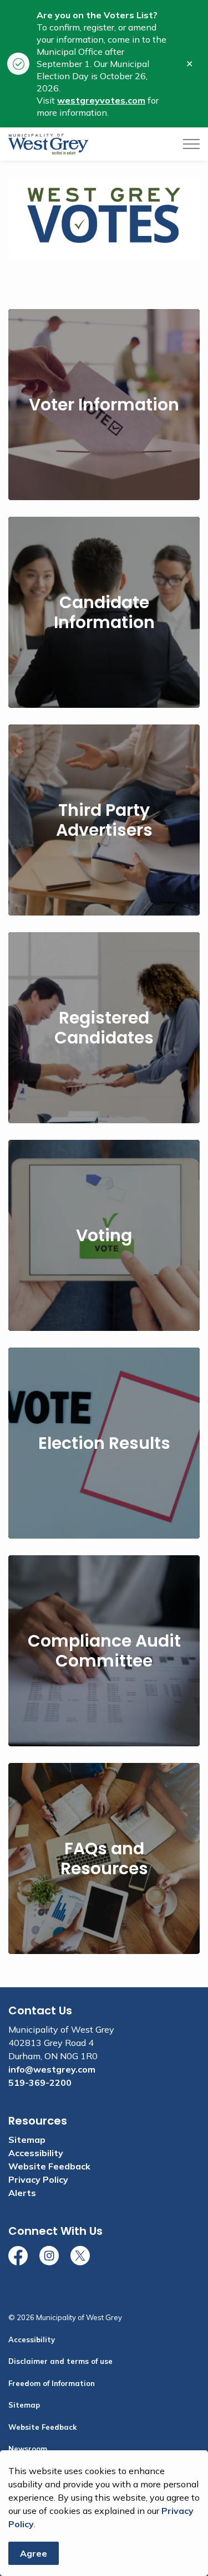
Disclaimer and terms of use (60, 2361)
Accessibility (36, 2153)
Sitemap (27, 2140)
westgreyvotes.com (101, 100)
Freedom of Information (52, 2383)
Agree (34, 2553)
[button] (104, 218)
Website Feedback (49, 2166)
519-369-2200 (40, 2083)
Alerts (22, 2193)
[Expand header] (191, 144)
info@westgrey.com (52, 2069)
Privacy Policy (38, 2179)
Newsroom (28, 2449)
